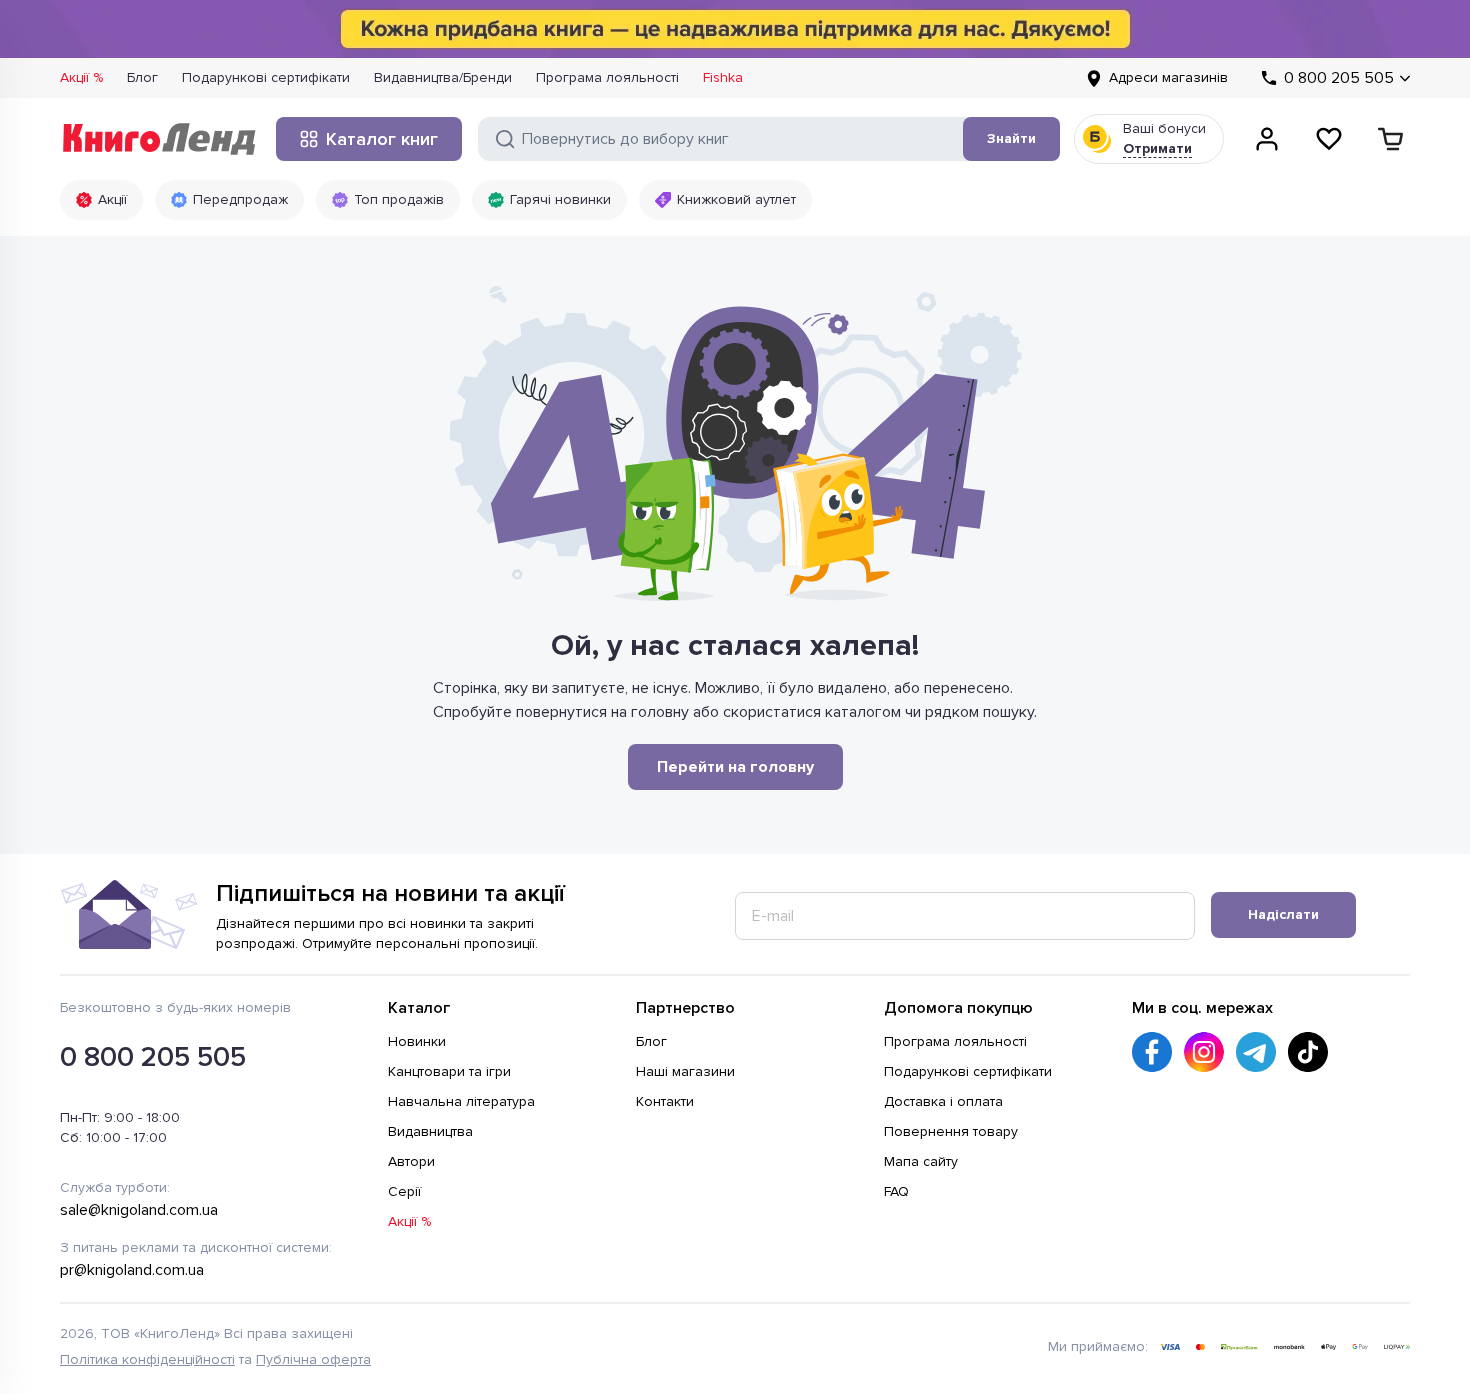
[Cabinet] (1267, 139)
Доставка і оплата (943, 1101)
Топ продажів (399, 199)
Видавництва (430, 1131)
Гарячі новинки (560, 199)
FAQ (896, 1191)
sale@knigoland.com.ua (139, 1210)
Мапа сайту (921, 1161)
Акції (112, 199)
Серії (404, 1191)
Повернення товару (951, 1131)
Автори (411, 1161)
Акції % (81, 77)
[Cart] (1391, 139)
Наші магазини (685, 1071)
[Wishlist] (1329, 139)
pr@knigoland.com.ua (132, 1270)
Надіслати (1283, 914)
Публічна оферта (313, 1359)
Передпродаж (240, 199)
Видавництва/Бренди (443, 77)
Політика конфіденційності (147, 1359)
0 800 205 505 (153, 1057)
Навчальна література (461, 1101)
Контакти (665, 1101)
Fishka (723, 77)
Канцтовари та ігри (449, 1071)
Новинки (417, 1041)
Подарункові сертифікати (266, 77)
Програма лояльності (607, 77)
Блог (142, 77)
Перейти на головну (735, 767)
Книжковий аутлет (736, 199)
